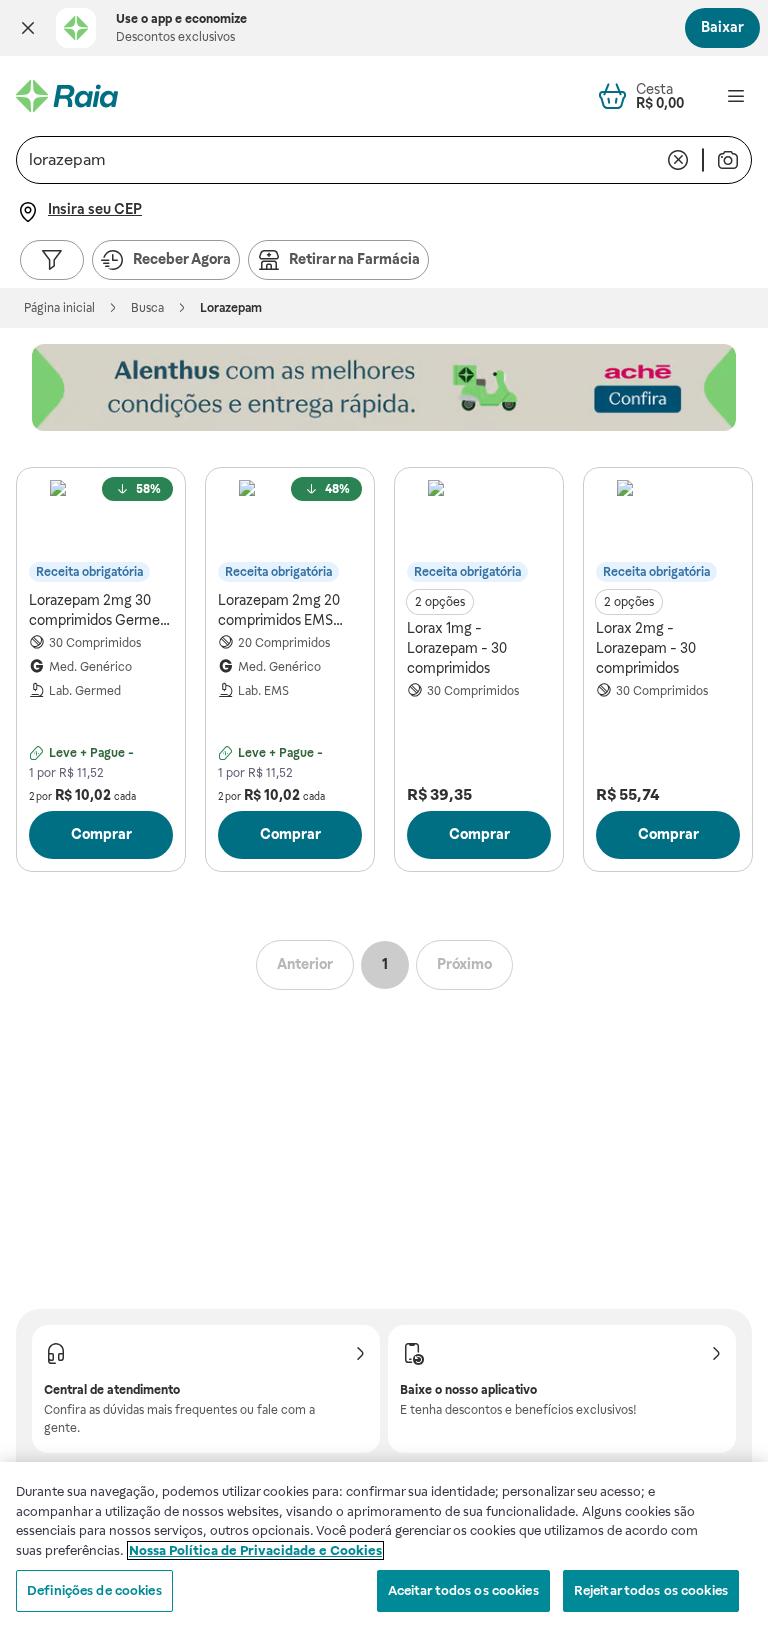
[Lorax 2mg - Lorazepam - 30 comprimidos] (668, 531)
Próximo (464, 964)
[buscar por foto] (728, 160)
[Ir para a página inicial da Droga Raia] (67, 96)
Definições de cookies (94, 1590)
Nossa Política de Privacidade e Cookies (255, 1550)
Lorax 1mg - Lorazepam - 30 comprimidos (457, 648)
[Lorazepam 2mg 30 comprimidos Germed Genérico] (101, 531)
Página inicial (59, 308)
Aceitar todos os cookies (463, 1590)
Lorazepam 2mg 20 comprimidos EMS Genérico (279, 611)
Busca (147, 308)
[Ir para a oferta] (384, 387)
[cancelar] (678, 160)
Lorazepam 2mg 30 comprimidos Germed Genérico (98, 611)
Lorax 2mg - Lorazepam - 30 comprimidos (646, 648)
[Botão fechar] (28, 28)
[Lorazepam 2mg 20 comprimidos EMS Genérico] (290, 531)
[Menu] (736, 96)
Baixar (722, 27)
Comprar (101, 834)
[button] (28, 28)
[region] (384, 1547)
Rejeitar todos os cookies (651, 1590)
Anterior (305, 964)
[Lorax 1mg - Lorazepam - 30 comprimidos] (479, 531)
